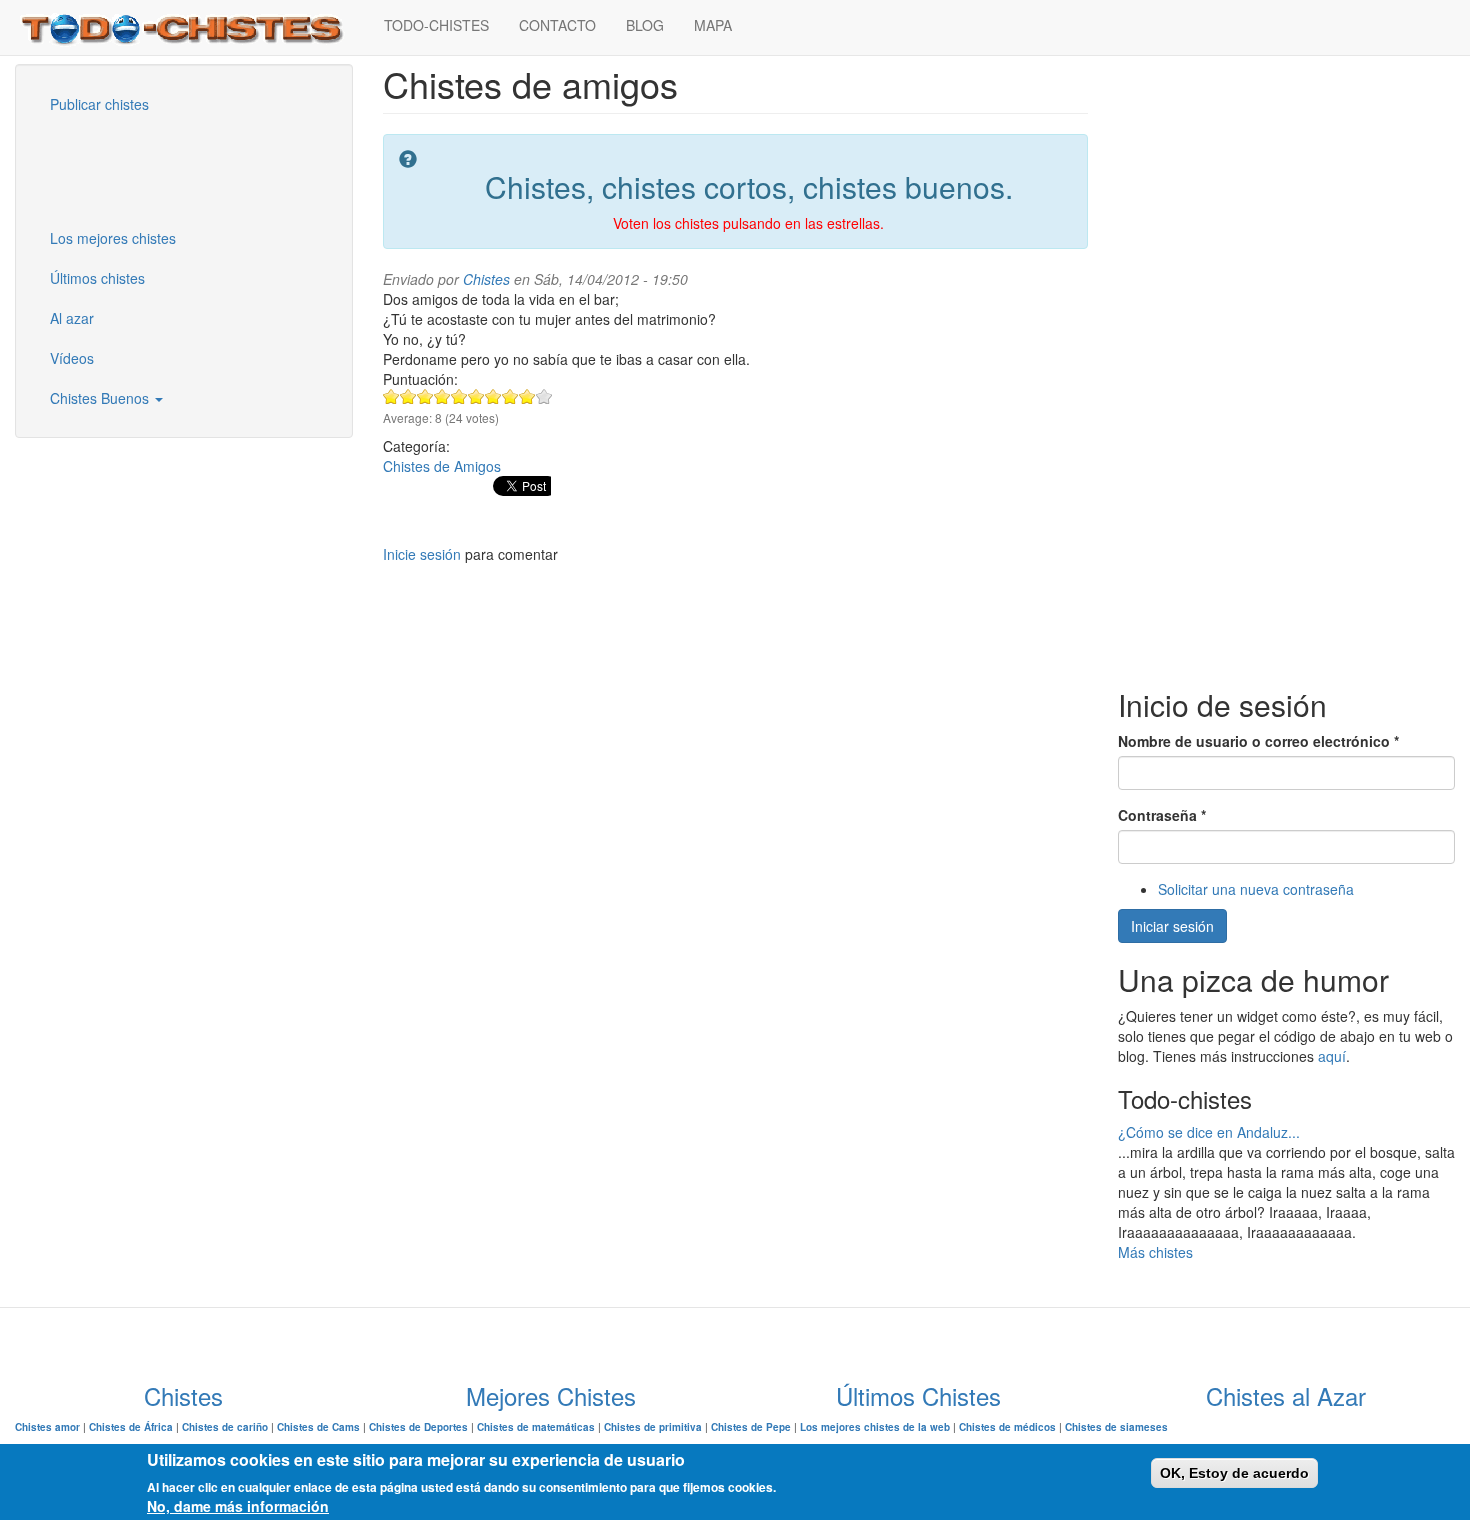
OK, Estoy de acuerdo (1234, 1473)
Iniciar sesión (1172, 926)
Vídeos (72, 358)
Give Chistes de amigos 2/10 (408, 396)
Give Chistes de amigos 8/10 (510, 396)
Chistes (486, 279)
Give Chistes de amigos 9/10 (527, 396)
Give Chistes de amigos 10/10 (544, 396)
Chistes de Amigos (442, 466)
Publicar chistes (99, 104)
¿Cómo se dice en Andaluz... (1209, 1132)
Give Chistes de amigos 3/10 (425, 396)
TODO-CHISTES (436, 25)
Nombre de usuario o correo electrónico (1258, 741)
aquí (1332, 1056)
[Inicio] (192, 27)
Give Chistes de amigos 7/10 (493, 396)
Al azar (72, 318)
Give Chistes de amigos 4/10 (442, 396)
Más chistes (1155, 1252)
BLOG (645, 25)
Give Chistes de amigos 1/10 (391, 396)
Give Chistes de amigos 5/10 (459, 396)
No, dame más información (238, 1506)
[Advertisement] (135, 169)
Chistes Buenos (101, 398)
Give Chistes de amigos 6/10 (476, 396)
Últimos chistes (97, 278)
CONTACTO (557, 25)
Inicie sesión (422, 554)
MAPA (713, 25)
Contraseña (1162, 815)
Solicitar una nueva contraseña (1256, 889)
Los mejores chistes (113, 238)
